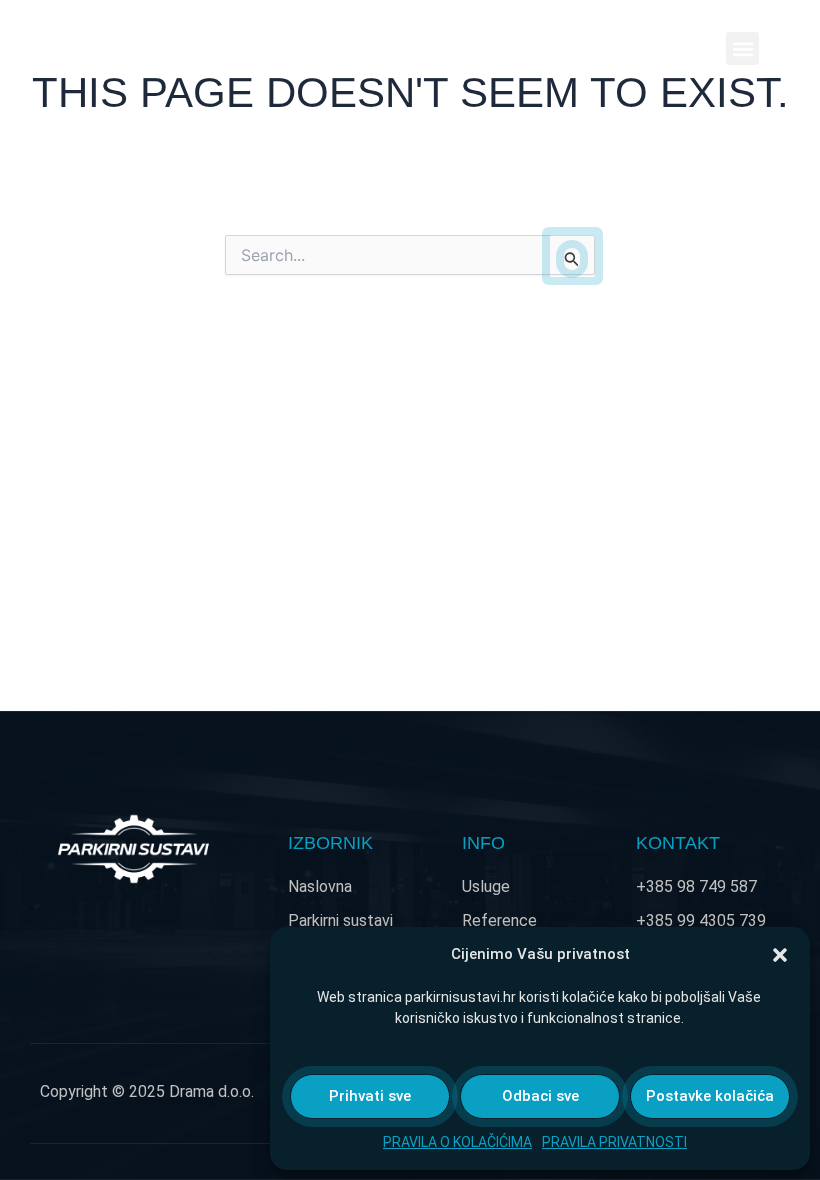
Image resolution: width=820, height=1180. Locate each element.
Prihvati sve (370, 1096)
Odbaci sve (540, 1096)
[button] (780, 955)
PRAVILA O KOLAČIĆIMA (457, 1142)
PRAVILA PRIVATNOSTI (614, 1142)
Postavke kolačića (710, 1096)
